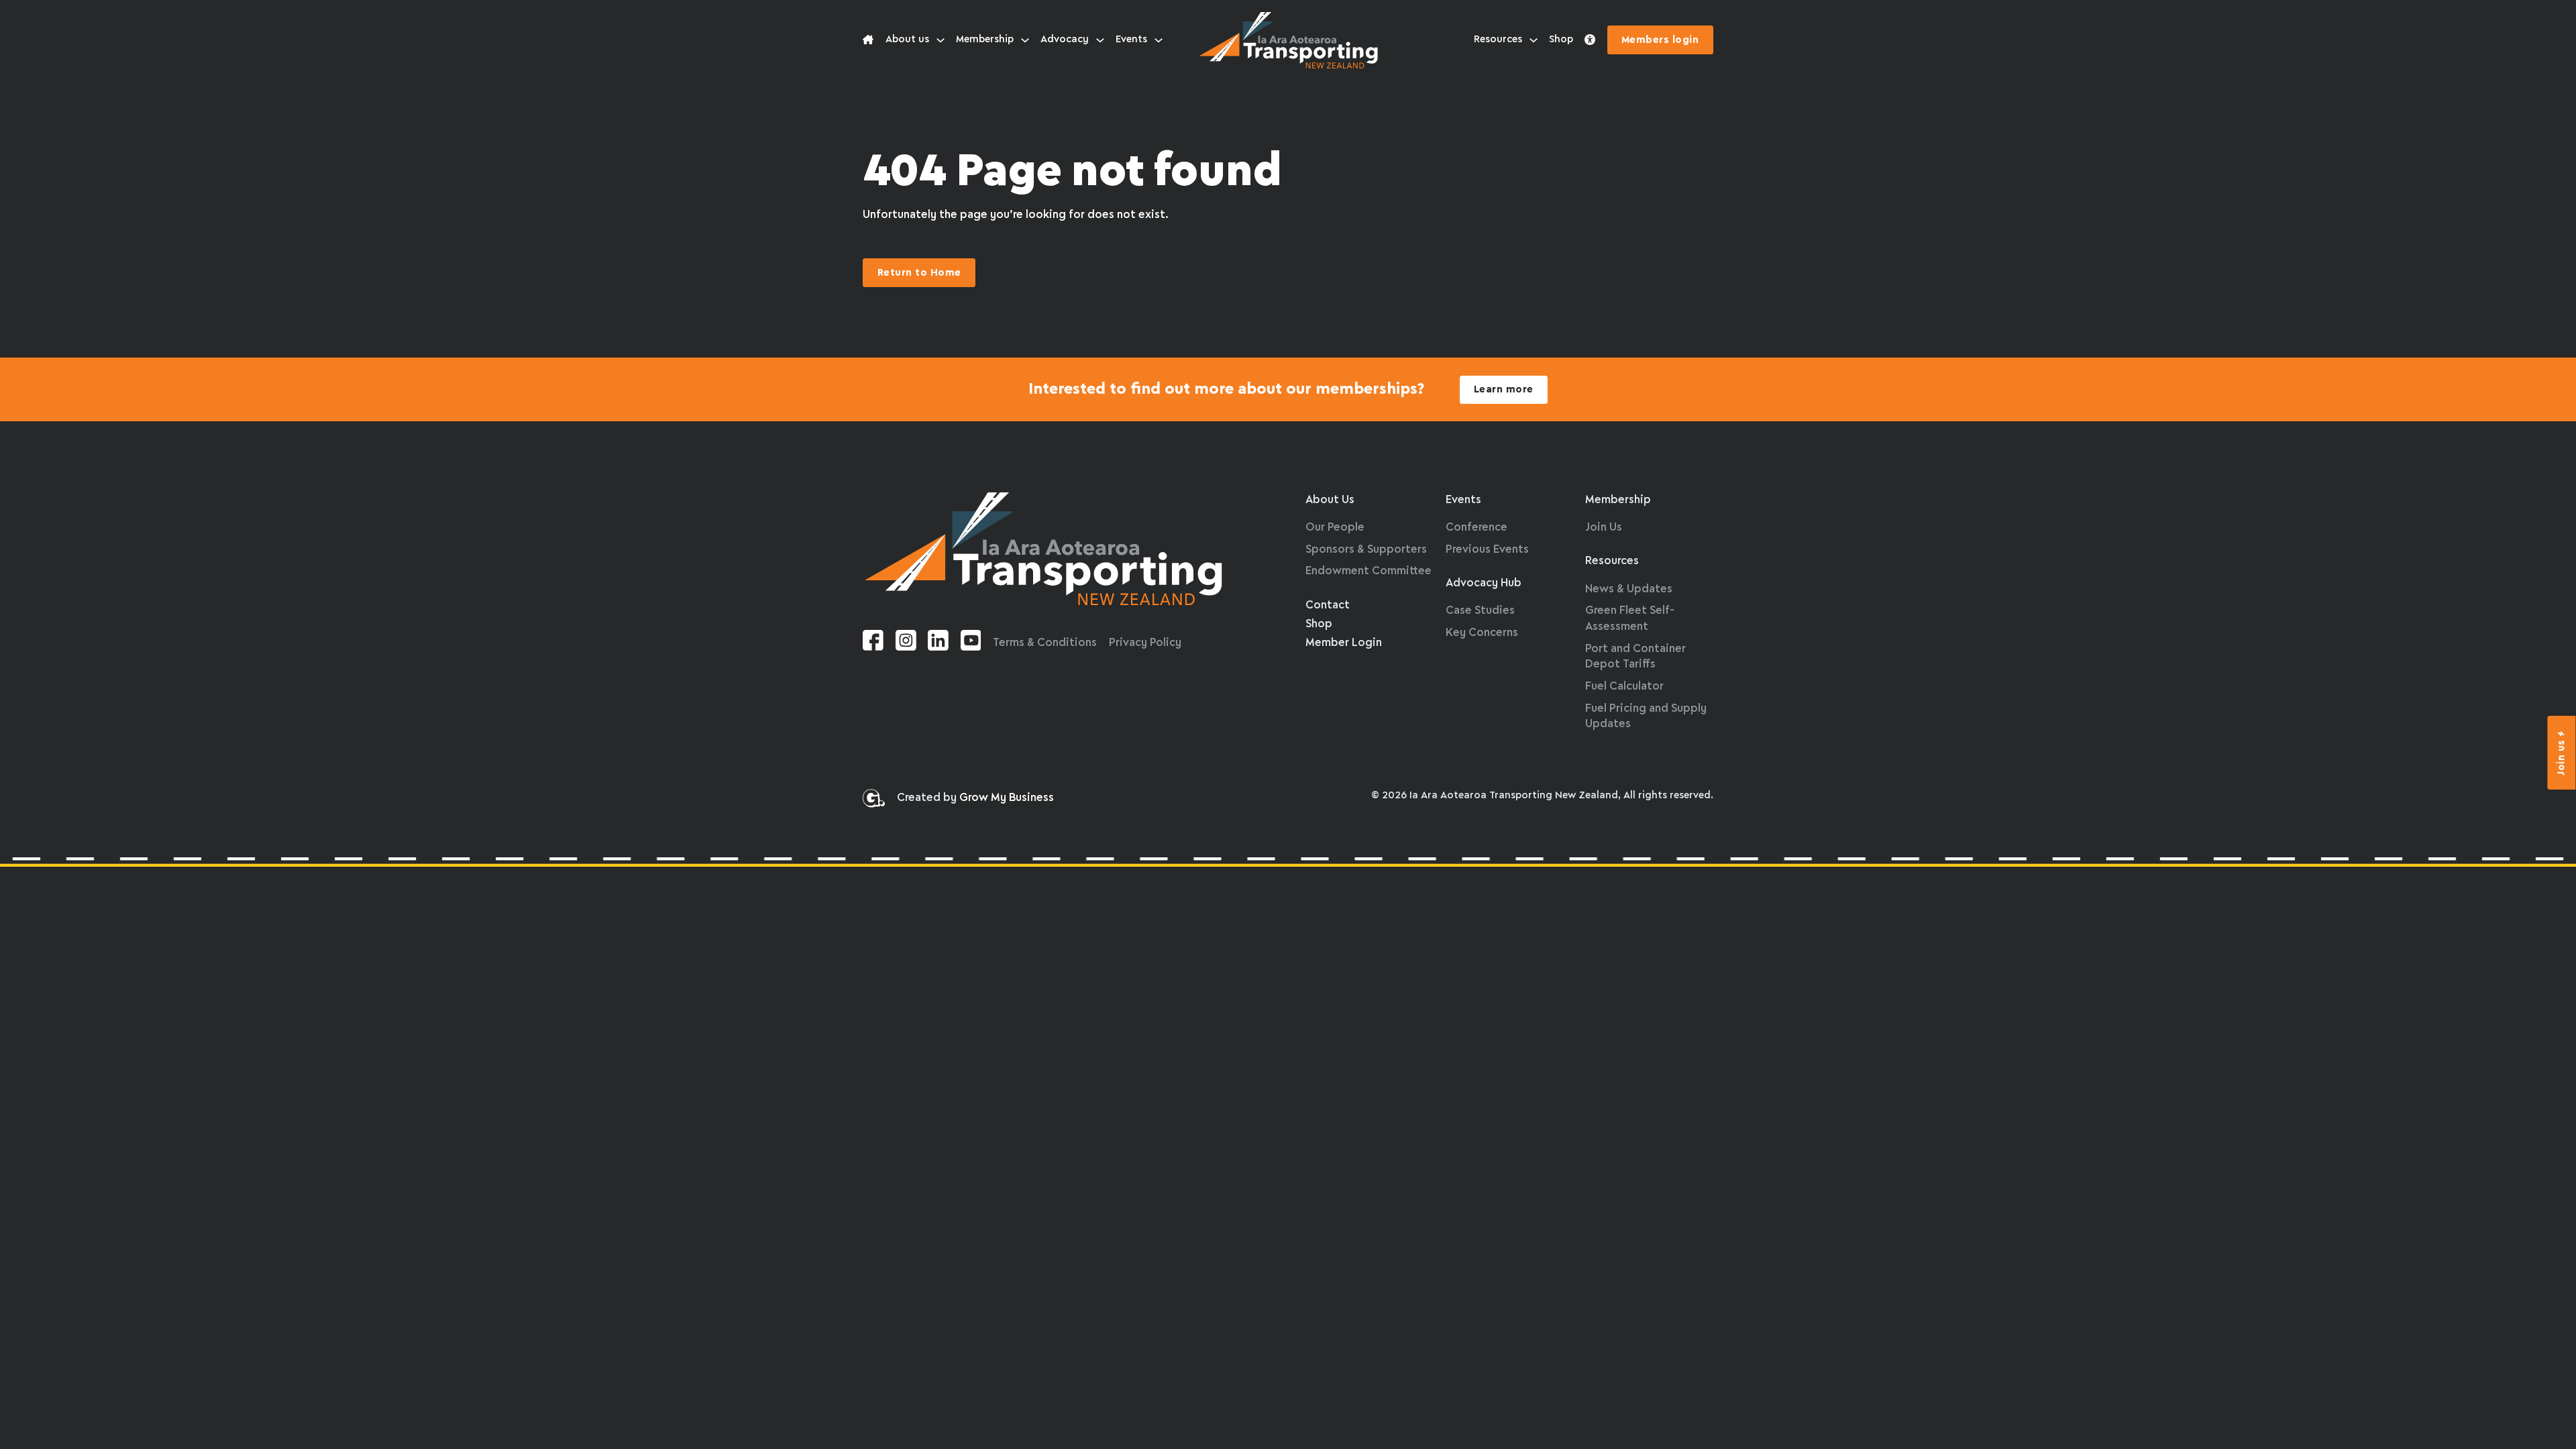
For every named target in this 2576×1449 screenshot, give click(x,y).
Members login (1660, 40)
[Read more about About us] (868, 40)
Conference (1477, 528)
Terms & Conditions (1045, 643)
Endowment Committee (1368, 571)
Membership (985, 40)
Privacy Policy (1145, 643)
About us (907, 40)
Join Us (1604, 528)
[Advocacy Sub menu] (1100, 40)
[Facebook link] (873, 643)
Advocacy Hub (1484, 583)
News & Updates (1629, 589)
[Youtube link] (971, 643)
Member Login (1344, 643)
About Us (1330, 500)
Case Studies (1480, 611)
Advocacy (1065, 40)
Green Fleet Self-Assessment (1630, 619)
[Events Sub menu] (1159, 40)
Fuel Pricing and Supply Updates (1646, 717)
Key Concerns (1482, 633)
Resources (1498, 40)
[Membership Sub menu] (1025, 40)
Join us (2562, 757)
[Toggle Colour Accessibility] (1590, 40)
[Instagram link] (906, 643)
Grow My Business (1007, 798)
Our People (1335, 528)
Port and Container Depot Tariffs (1635, 657)
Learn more (1504, 390)
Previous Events (1487, 550)
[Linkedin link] (938, 643)
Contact (1328, 605)
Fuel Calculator (1624, 687)
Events (1131, 40)
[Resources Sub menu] (1534, 40)
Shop (1561, 40)
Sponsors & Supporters (1366, 550)
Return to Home (919, 273)
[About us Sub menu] (941, 40)
